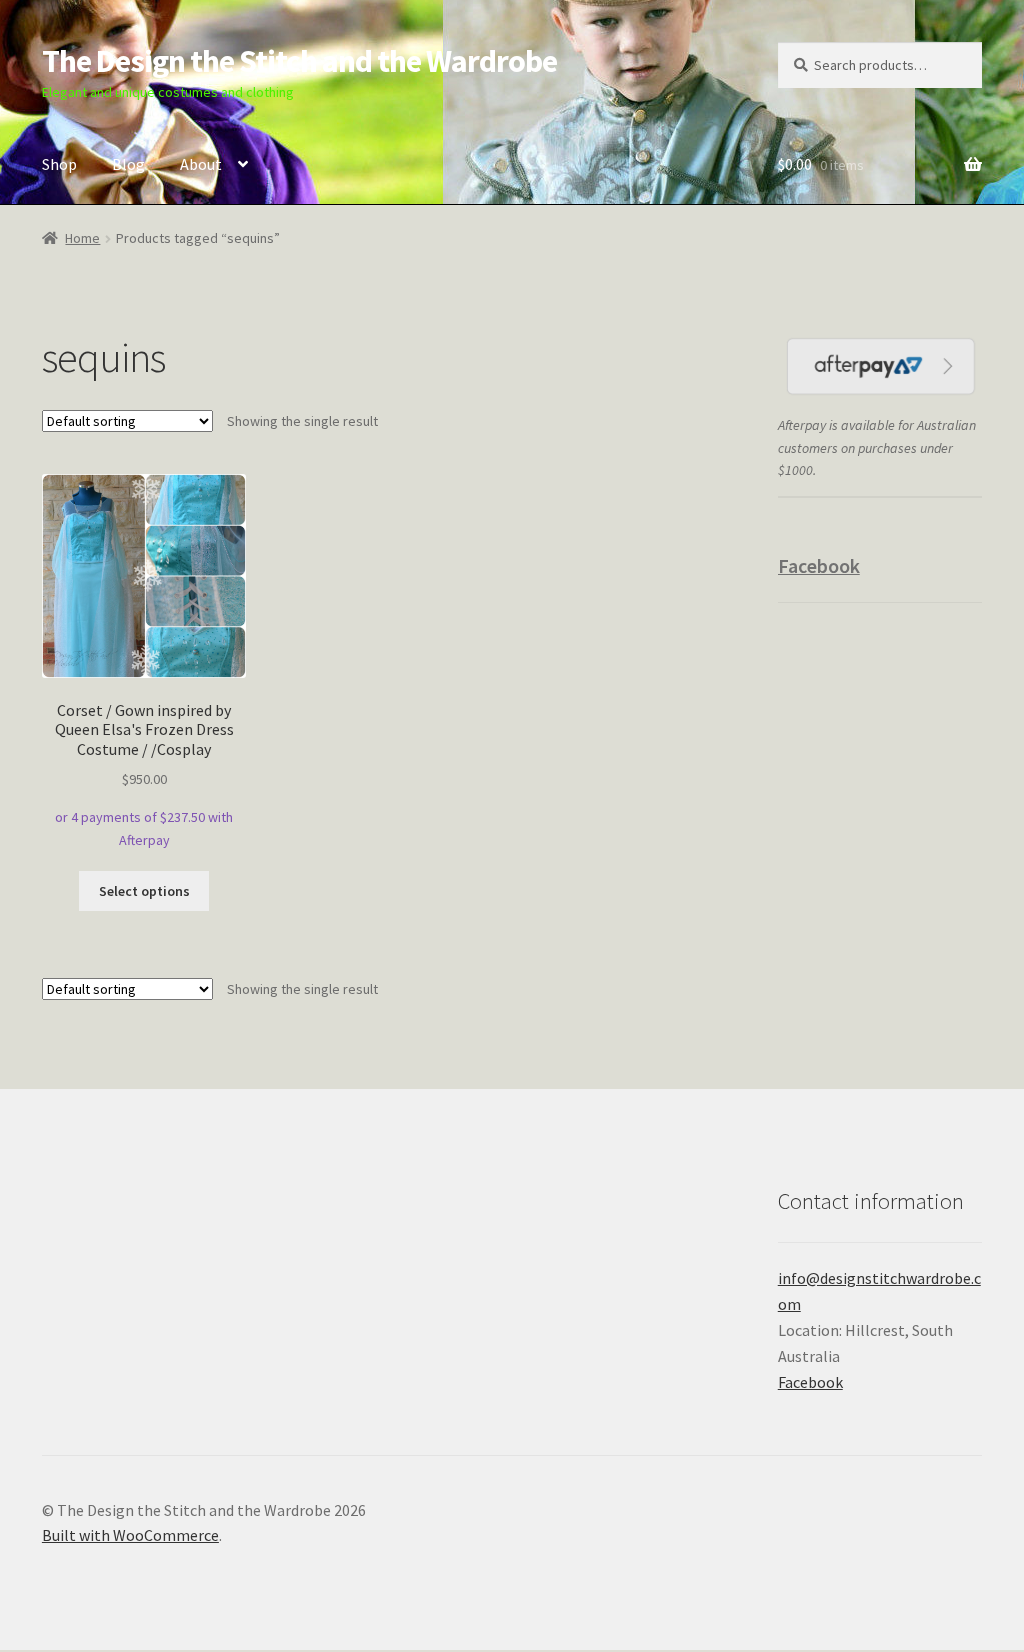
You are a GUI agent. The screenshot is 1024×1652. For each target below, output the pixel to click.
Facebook (819, 565)
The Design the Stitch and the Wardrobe (299, 61)
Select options (144, 891)
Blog (128, 164)
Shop (59, 164)
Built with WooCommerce (130, 1535)
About (201, 164)
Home (82, 238)
